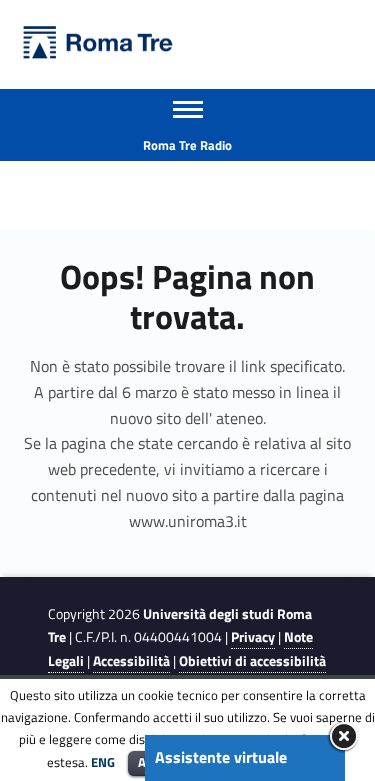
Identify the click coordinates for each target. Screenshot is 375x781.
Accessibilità (131, 661)
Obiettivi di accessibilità (252, 661)
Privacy (253, 637)
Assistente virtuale (221, 757)
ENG (103, 762)
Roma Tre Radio (187, 145)
